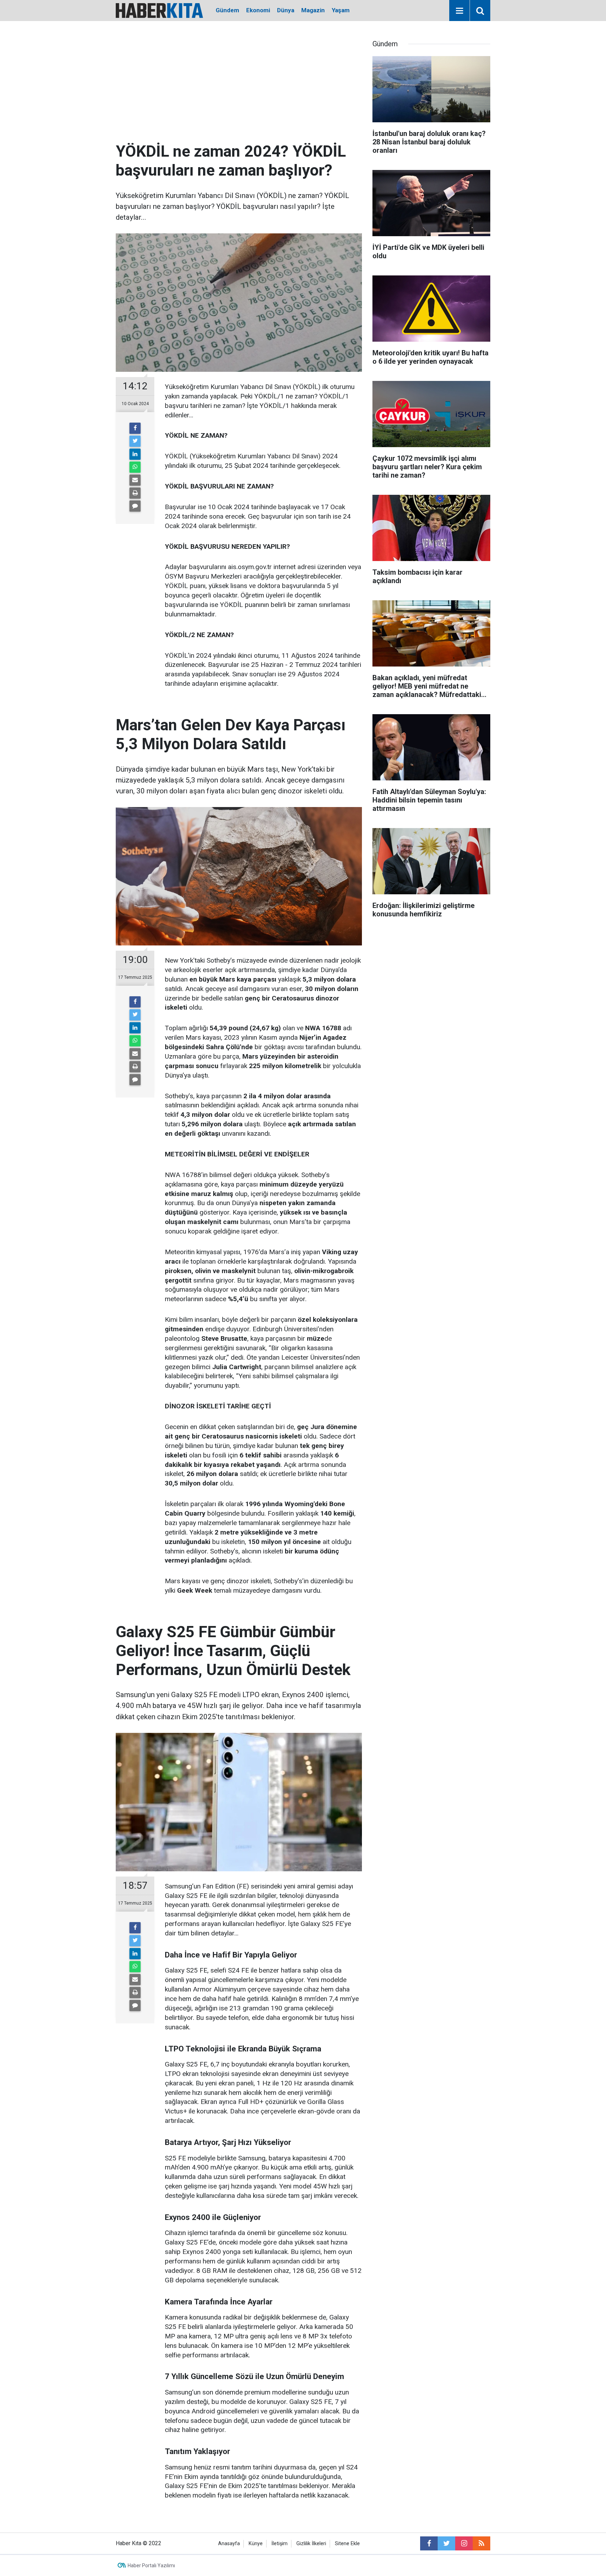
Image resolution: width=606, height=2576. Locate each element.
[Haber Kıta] (159, 10)
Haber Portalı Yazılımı (151, 2565)
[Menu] (459, 11)
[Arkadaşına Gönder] (135, 480)
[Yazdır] (135, 493)
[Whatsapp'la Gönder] (135, 467)
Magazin (313, 10)
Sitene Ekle (347, 2544)
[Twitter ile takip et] (446, 2543)
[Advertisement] (239, 89)
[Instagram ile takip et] (464, 2543)
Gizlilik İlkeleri (311, 2544)
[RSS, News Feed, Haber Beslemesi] (482, 2543)
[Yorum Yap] (135, 506)
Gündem (227, 10)
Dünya (286, 10)
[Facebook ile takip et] (429, 2543)
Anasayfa (229, 2544)
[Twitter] (135, 441)
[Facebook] (135, 428)
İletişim (280, 2544)
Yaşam (341, 10)
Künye (256, 2544)
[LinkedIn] (135, 454)
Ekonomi (258, 10)
